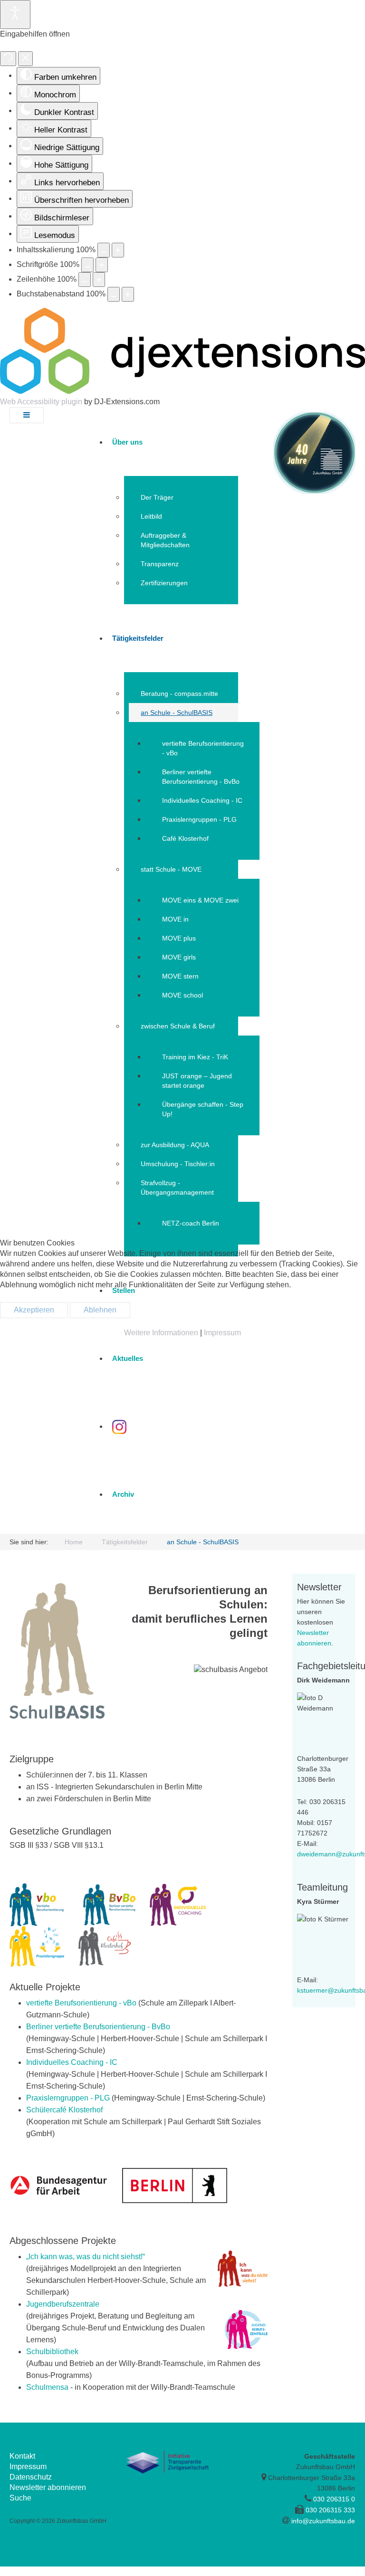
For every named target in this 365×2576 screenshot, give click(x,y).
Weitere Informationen (161, 1333)
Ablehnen (100, 1310)
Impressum (222, 1333)
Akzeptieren (34, 1310)
